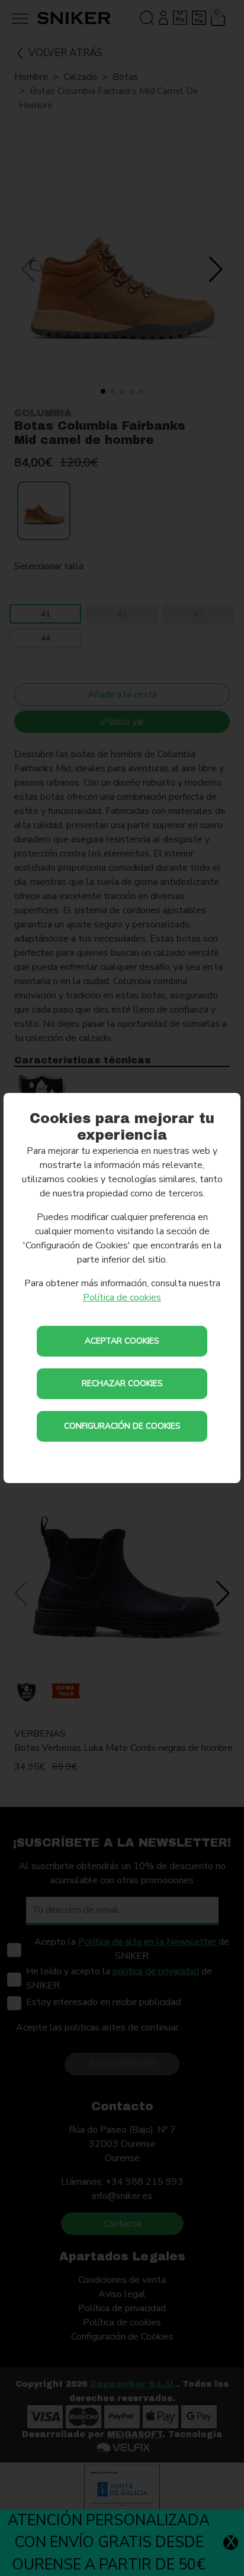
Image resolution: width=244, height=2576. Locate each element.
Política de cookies (122, 1297)
